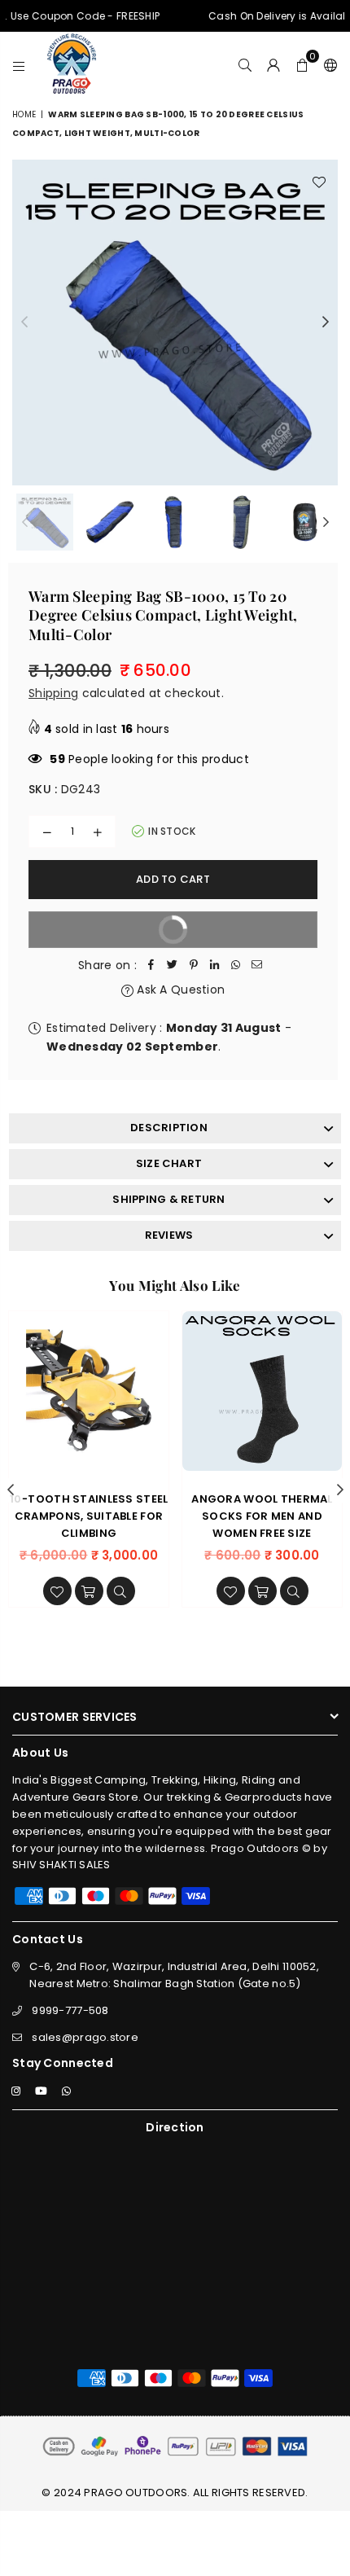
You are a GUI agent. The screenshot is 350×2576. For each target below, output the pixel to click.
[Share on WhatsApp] (236, 965)
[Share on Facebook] (151, 965)
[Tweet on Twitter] (173, 965)
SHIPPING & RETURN (168, 1199)
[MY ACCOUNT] (274, 64)
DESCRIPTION (169, 1128)
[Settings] (327, 64)
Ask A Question (179, 990)
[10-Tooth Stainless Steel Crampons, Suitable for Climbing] (89, 1391)
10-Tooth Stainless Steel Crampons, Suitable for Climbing (89, 1516)
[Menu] (19, 64)
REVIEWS (169, 1235)
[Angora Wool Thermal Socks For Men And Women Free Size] (262, 1391)
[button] (302, 64)
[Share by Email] (257, 965)
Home (24, 114)
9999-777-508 (70, 2010)
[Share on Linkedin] (215, 965)
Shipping (53, 693)
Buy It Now (116, 935)
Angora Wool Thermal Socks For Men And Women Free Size (262, 1516)
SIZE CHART (169, 1163)
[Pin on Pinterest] (194, 965)
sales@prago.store (85, 2037)
